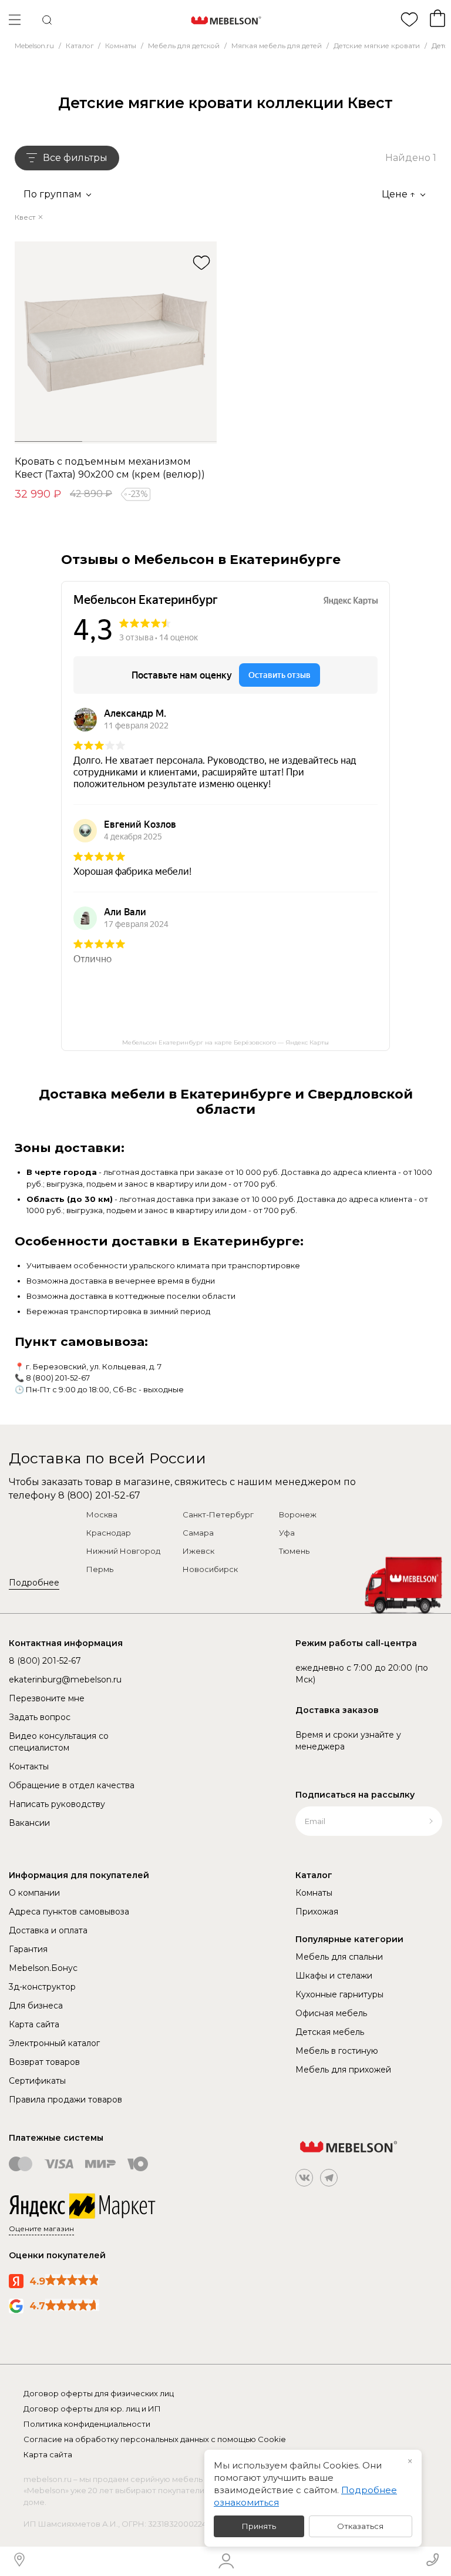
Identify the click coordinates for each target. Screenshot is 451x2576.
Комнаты (314, 1893)
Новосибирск (210, 1569)
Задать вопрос (40, 1717)
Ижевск (198, 1551)
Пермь (100, 1569)
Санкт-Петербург (218, 1514)
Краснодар (109, 1533)
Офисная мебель (331, 2013)
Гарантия (28, 1949)
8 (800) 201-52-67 (58, 1378)
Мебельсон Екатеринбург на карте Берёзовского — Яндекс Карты (225, 1042)
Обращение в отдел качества (72, 1785)
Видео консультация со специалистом (59, 1742)
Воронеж (298, 1514)
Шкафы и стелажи (334, 1976)
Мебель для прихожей (343, 2070)
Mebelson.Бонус (43, 1968)
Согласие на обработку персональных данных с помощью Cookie (155, 2439)
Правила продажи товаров (65, 2100)
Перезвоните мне (47, 1698)
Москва (102, 1514)
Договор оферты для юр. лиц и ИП (92, 2409)
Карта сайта (34, 2024)
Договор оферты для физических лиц (99, 2393)
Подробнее (34, 1583)
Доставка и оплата (48, 1930)
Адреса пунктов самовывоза (69, 1912)
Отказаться (360, 2526)
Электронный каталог (54, 2043)
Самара (198, 1533)
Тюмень (294, 1551)
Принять (259, 2526)
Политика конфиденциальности (87, 2424)
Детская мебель (330, 2032)
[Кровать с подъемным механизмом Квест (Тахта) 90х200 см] (116, 342)
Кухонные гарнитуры (339, 1994)
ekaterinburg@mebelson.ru (65, 1680)
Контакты (29, 1766)
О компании (34, 1893)
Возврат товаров (44, 2062)
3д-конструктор (42, 1987)
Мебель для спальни (339, 1957)
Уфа (287, 1533)
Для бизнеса (36, 2006)
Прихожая (317, 1912)
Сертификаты (37, 2081)
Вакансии (29, 1823)
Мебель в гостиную (337, 2051)
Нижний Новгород (123, 1551)
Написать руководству (57, 1804)
